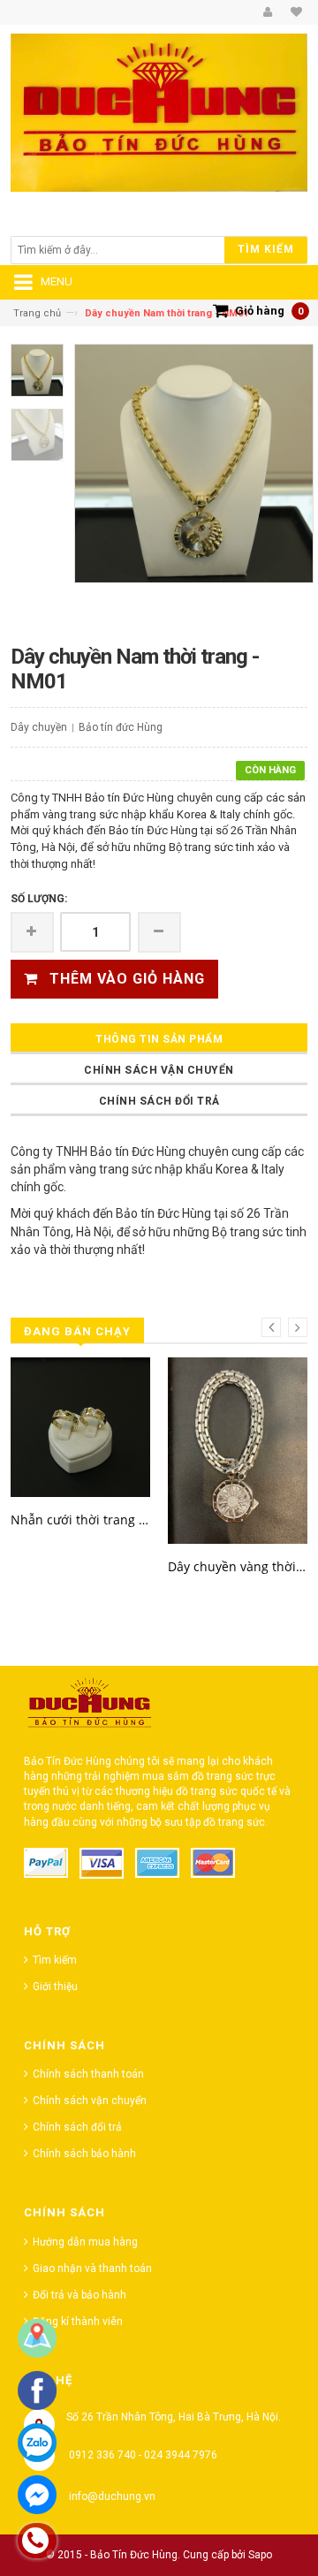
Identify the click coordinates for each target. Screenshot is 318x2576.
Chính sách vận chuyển (159, 1070)
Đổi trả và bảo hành (79, 2295)
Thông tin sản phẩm (159, 1039)
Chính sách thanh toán (88, 2074)
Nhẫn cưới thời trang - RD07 (80, 1520)
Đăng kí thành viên (78, 2321)
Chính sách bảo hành (84, 2154)
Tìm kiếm (55, 1960)
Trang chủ (37, 313)
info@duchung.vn (112, 2496)
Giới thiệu (55, 1987)
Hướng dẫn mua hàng (85, 2242)
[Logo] (90, 1707)
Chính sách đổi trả (159, 1101)
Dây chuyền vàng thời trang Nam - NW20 (238, 1566)
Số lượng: (39, 899)
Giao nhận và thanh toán (92, 2268)
